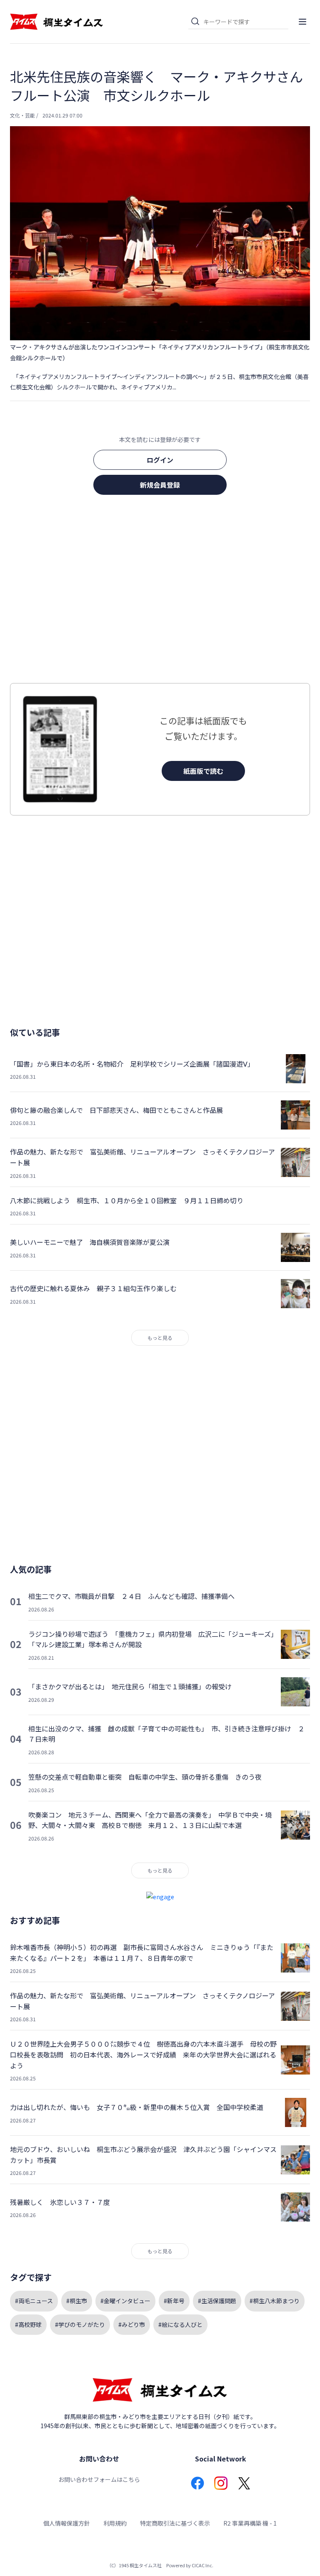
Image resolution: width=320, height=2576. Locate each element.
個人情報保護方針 (67, 2523)
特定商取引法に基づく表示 (175, 2523)
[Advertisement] (160, 591)
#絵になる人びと (180, 2324)
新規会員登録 (160, 485)
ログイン (160, 460)
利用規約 (115, 2523)
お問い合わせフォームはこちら (99, 2479)
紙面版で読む (203, 771)
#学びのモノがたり (80, 2324)
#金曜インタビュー (125, 2301)
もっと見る (160, 1338)
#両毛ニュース (34, 2301)
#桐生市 (77, 2301)
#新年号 (174, 2301)
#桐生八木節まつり (275, 2301)
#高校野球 (28, 2324)
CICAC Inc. (202, 2565)
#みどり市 (132, 2324)
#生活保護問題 (217, 2301)
